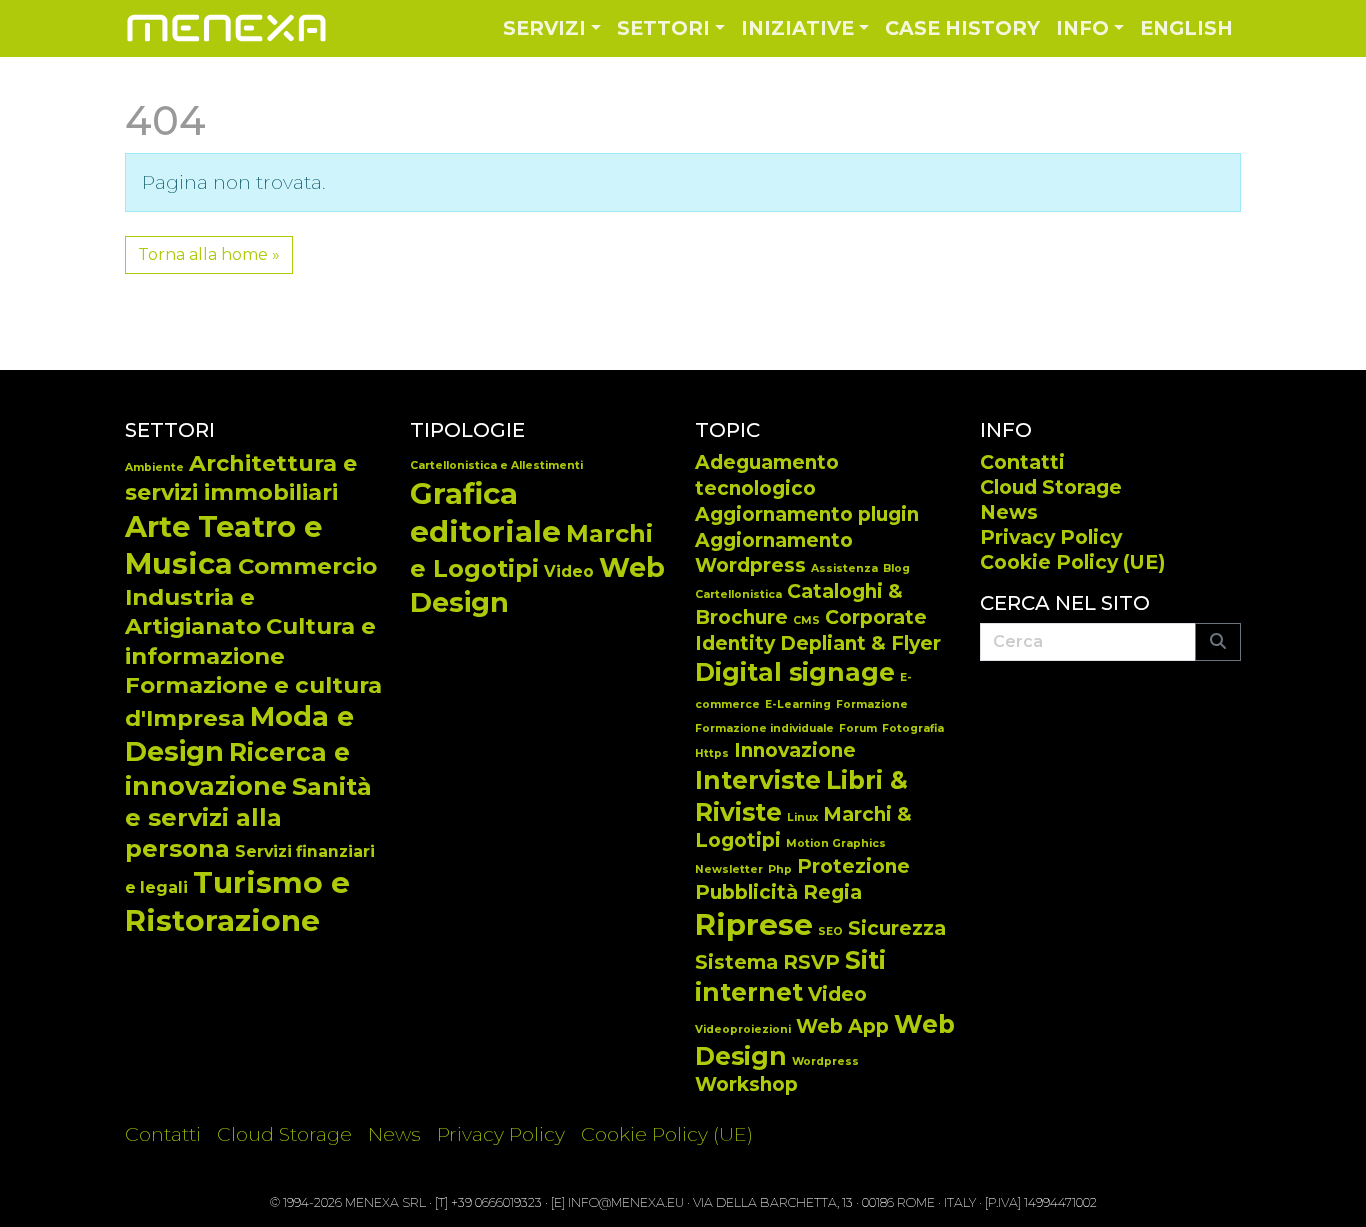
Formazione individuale (764, 728)
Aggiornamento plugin (807, 514)
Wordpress (825, 1061)
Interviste (758, 780)
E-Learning (798, 704)
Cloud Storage (1051, 487)
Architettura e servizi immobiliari (241, 478)
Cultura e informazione (250, 640)
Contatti (1022, 462)
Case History (962, 28)
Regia (832, 892)
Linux (802, 817)
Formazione (872, 704)
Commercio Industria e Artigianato (251, 596)
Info (1082, 28)
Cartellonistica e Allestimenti (496, 465)
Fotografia (913, 728)
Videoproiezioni (743, 1029)
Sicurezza (897, 928)
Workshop (746, 1084)
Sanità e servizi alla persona (248, 817)
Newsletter (729, 869)
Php (780, 869)
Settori (663, 28)
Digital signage (795, 672)
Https (712, 753)
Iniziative (797, 28)
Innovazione (795, 750)
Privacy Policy (1051, 537)
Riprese (754, 924)
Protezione (853, 866)
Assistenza (844, 568)
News (1009, 512)
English (1186, 28)
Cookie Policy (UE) (1072, 562)
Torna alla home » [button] (209, 254)
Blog (896, 568)
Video (569, 571)
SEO (830, 931)
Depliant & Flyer (860, 643)
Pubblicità (746, 892)
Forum (858, 728)
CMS (806, 620)
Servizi (544, 28)
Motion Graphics (836, 843)
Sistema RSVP (767, 962)
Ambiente (154, 467)
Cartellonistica (738, 594)
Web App (842, 1026)
